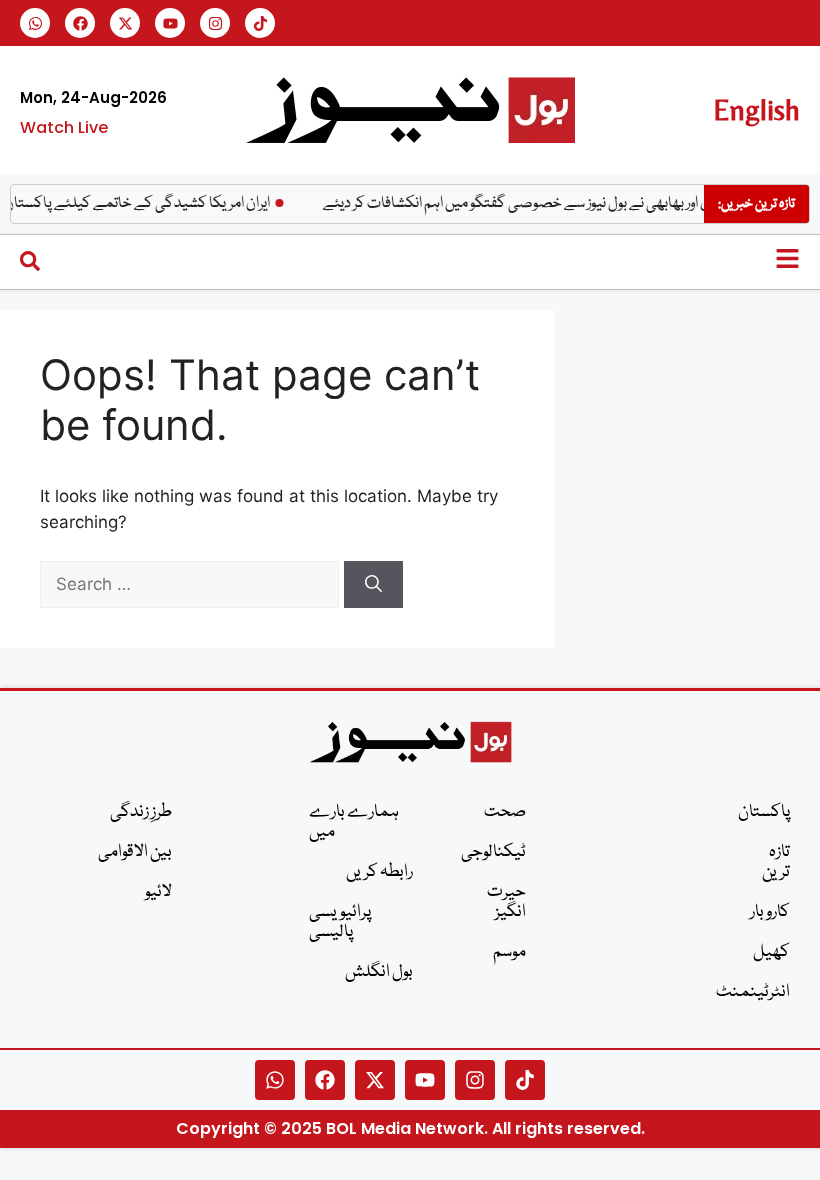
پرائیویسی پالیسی (340, 922)
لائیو (158, 892)
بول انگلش (379, 972)
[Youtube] (170, 23)
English (756, 109)
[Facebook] (80, 23)
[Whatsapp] (35, 23)
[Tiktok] (260, 23)
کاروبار (770, 912)
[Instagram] (215, 23)
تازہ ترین (776, 862)
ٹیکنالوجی (498, 852)
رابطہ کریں (379, 872)
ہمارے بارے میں (354, 822)
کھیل (771, 952)
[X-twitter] (125, 23)
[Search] (373, 585)
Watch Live (64, 127)
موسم (509, 952)
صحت (505, 812)
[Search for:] (192, 584)
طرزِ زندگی (141, 812)
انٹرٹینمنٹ (763, 992)
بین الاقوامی (135, 852)
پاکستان (764, 812)
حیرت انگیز (506, 902)
